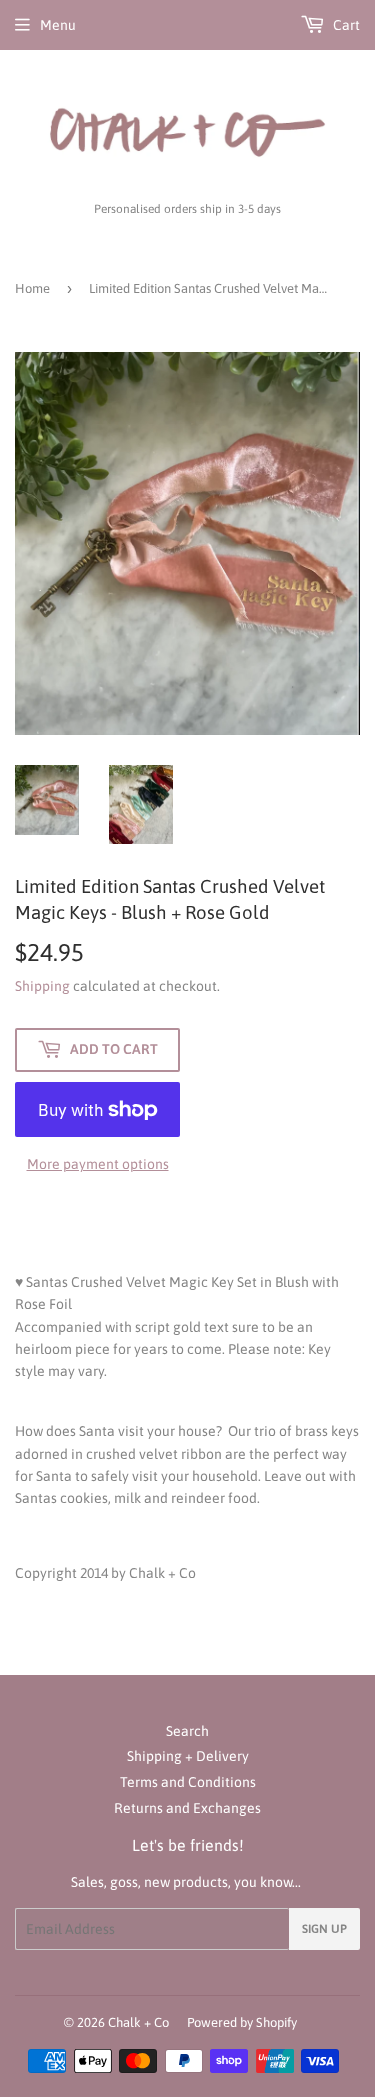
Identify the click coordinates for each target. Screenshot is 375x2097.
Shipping (42, 986)
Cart (345, 25)
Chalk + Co (138, 2022)
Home (32, 288)
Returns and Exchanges (187, 1808)
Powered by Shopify (242, 2022)
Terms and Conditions (188, 1782)
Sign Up (324, 1929)
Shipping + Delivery (188, 1756)
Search (187, 1731)
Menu (58, 25)
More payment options (98, 1164)
